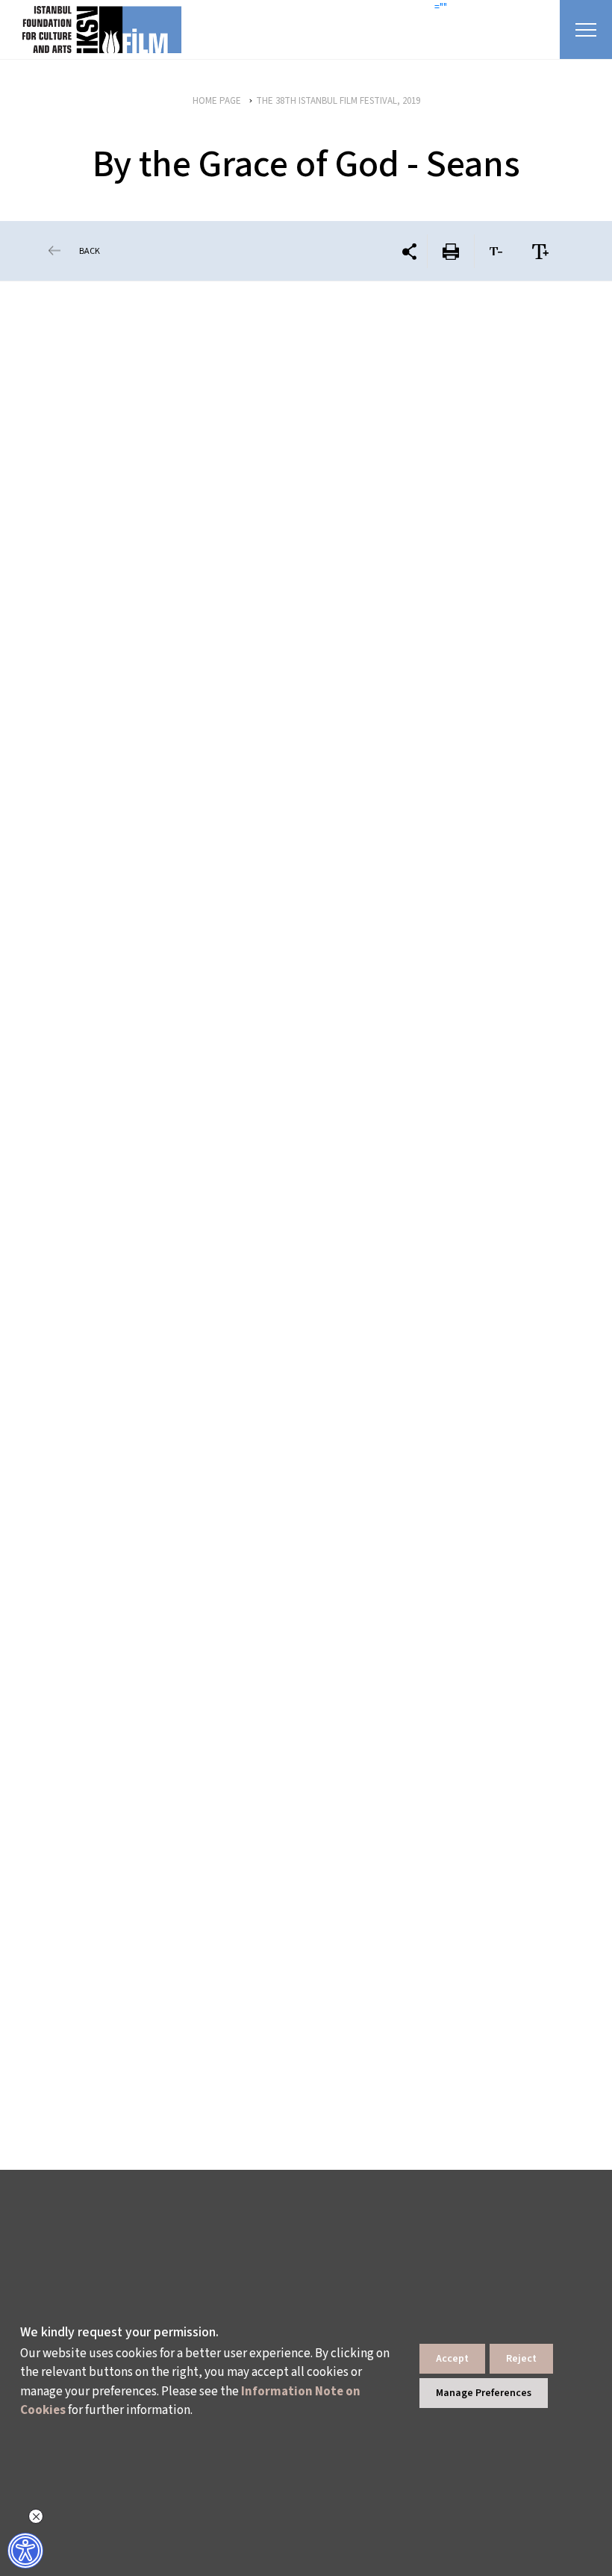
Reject (521, 2359)
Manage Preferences (484, 2393)
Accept (452, 2359)
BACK (90, 251)
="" (441, 7)
